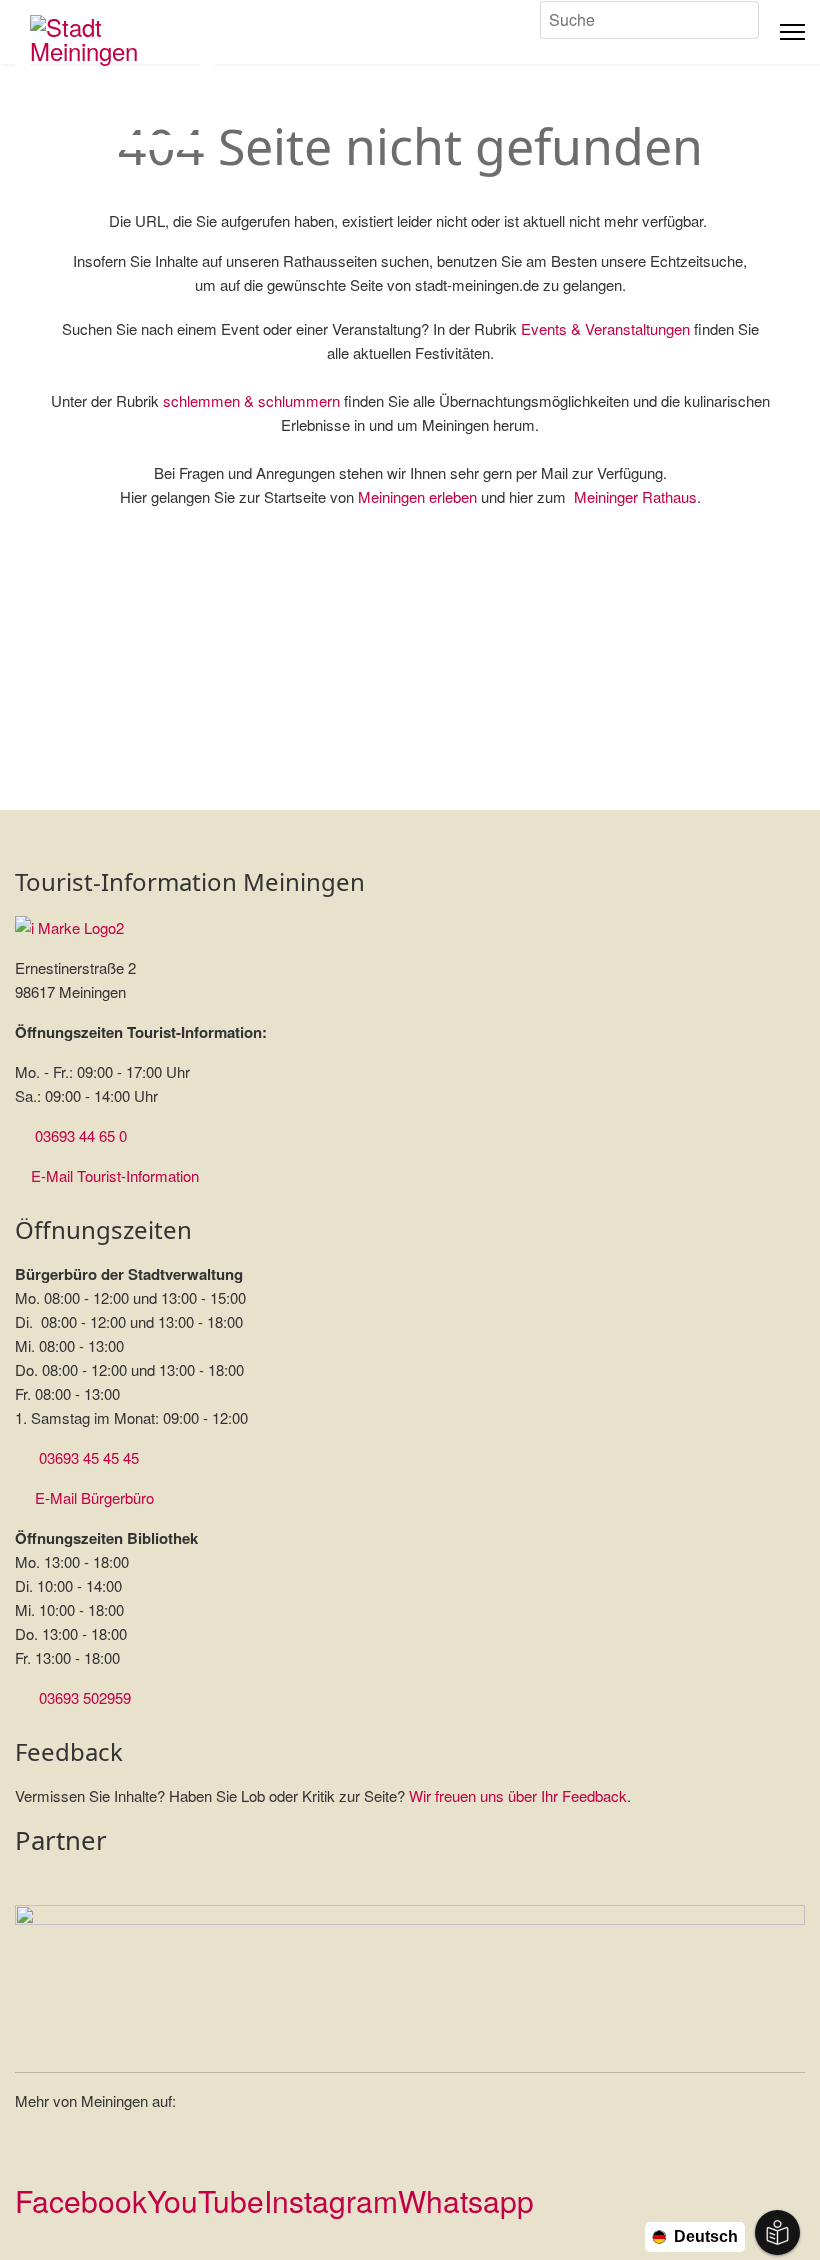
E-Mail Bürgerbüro (94, 1497)
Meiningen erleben (417, 496)
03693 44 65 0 (81, 1135)
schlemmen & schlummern (251, 400)
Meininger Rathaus (635, 496)
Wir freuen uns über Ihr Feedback (518, 1795)
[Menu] (792, 32)
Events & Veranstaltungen (605, 328)
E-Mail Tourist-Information (115, 1175)
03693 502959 (85, 1697)
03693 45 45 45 (89, 1457)
